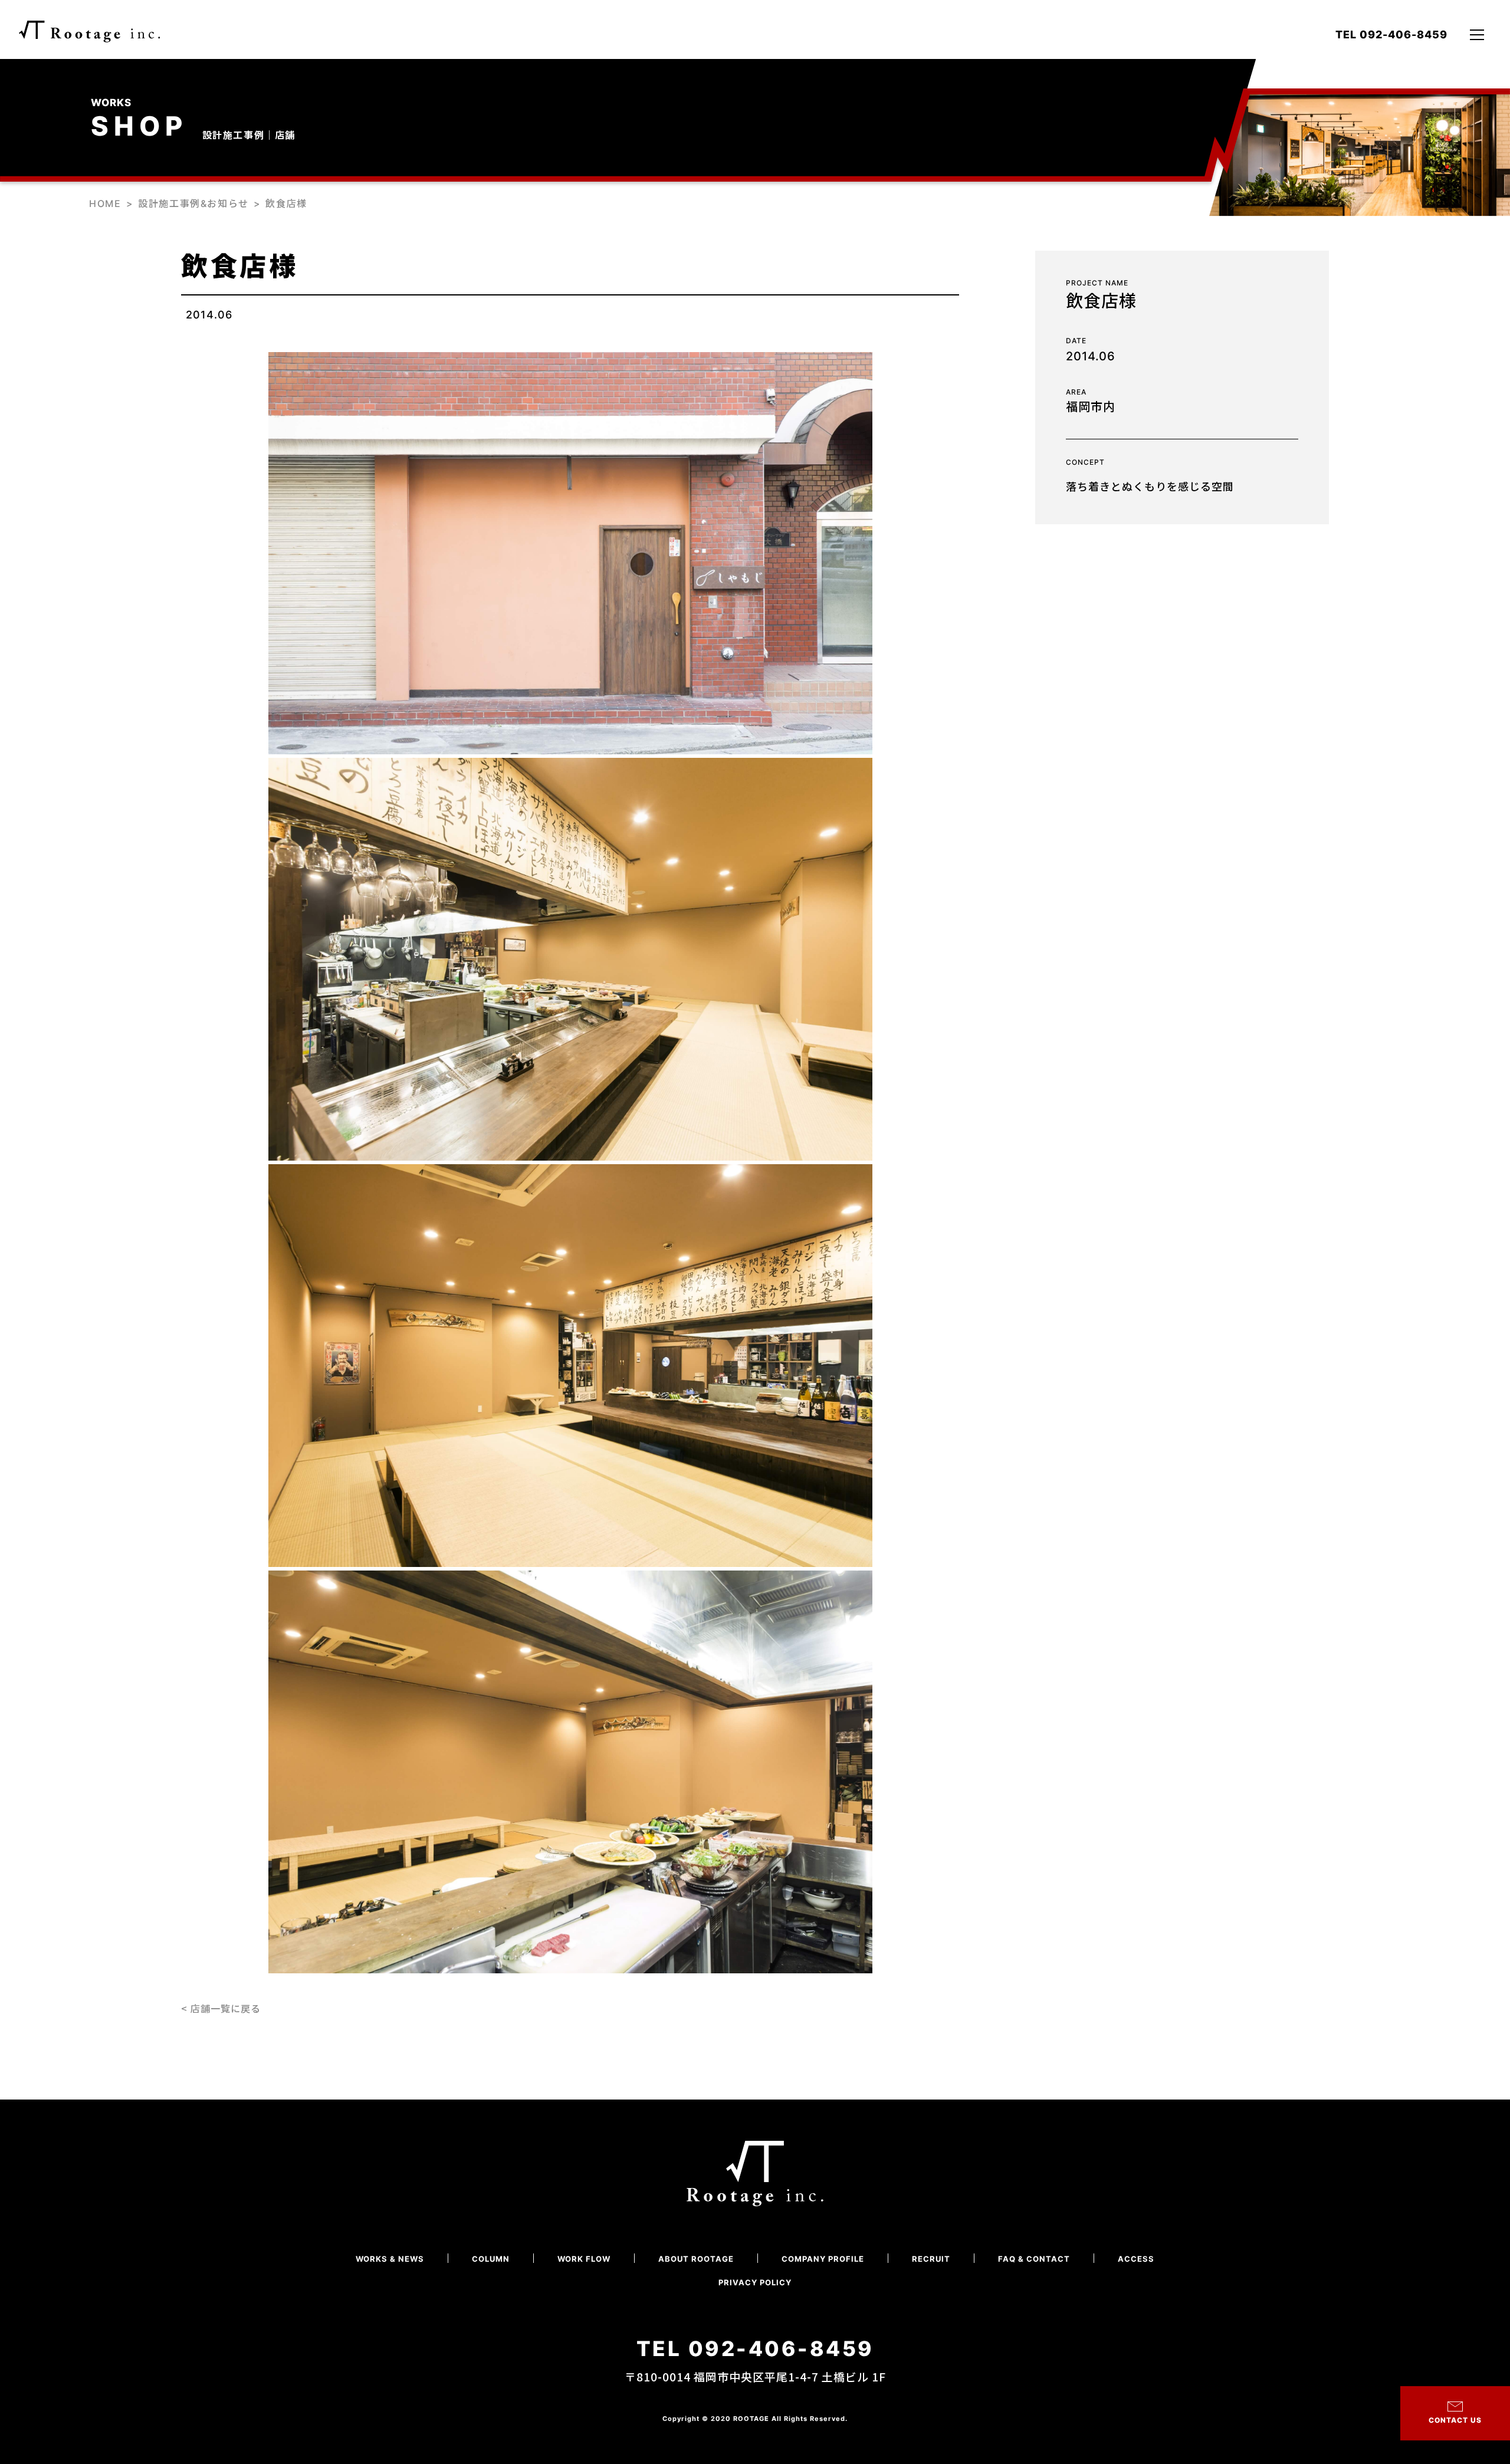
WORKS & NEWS (390, 2259)
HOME (105, 203)
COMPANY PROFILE (823, 2259)
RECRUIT (931, 2259)
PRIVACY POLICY (755, 2283)
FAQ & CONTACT (1034, 2259)
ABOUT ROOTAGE (696, 2259)
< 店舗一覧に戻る (221, 2008)
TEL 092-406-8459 (1391, 35)
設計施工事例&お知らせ (193, 203)
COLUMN (491, 2259)
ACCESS (1136, 2259)
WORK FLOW (584, 2259)
